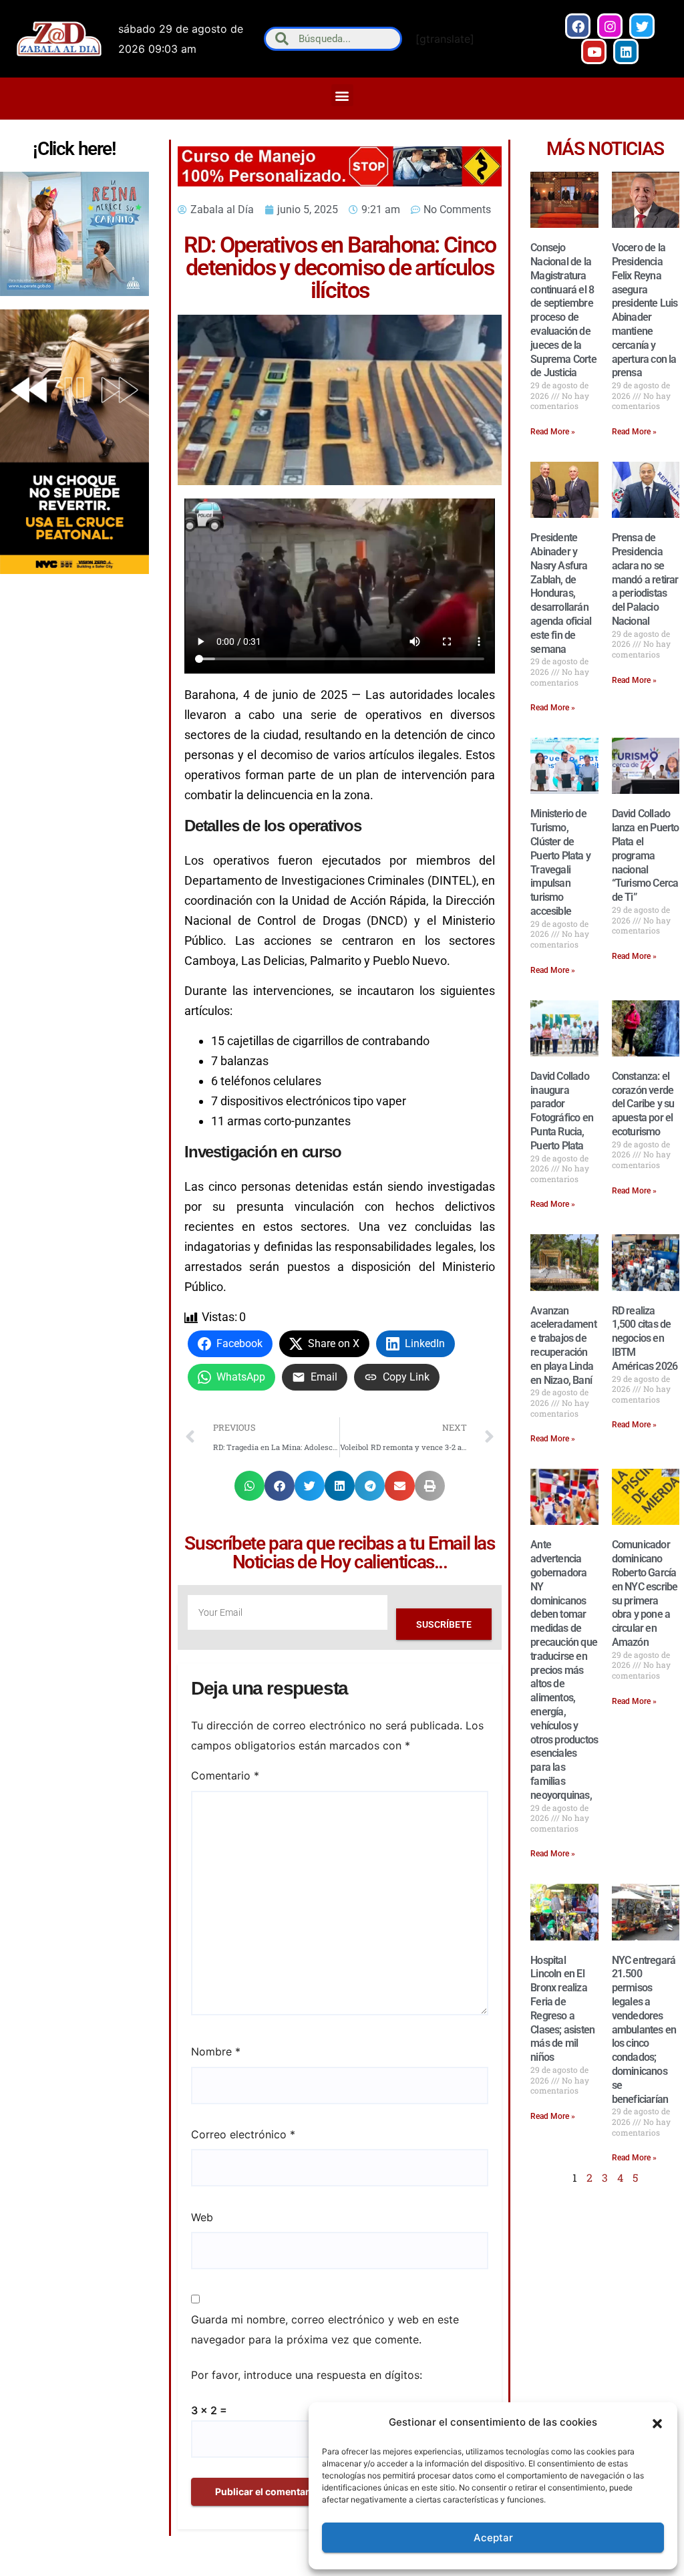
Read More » (553, 432)
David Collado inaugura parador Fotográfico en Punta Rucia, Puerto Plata (562, 1111)
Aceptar (493, 2538)
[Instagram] (610, 26)
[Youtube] (594, 51)
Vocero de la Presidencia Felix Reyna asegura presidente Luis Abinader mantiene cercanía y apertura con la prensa (645, 310)
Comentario (225, 1775)
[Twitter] (642, 26)
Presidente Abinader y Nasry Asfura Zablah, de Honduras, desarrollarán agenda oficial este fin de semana (561, 593)
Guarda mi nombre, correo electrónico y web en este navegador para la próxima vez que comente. (325, 2329)
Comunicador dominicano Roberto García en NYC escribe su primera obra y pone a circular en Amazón (645, 1593)
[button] (657, 2422)
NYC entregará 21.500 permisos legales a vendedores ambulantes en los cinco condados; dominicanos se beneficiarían (644, 2030)
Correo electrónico (243, 2134)
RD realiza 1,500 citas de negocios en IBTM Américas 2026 (645, 1338)
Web (202, 2217)
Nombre (216, 2051)
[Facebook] (578, 26)
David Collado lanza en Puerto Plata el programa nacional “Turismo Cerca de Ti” (646, 855)
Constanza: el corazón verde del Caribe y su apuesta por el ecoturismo (643, 1104)
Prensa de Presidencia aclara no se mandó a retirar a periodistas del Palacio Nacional (645, 579)
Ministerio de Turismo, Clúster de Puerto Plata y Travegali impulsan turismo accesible (560, 862)
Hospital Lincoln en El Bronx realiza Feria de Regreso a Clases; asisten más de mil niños (562, 2009)
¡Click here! (74, 149)
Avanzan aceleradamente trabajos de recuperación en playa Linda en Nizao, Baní (563, 1345)
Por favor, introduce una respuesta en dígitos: (307, 2375)
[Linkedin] (626, 51)
